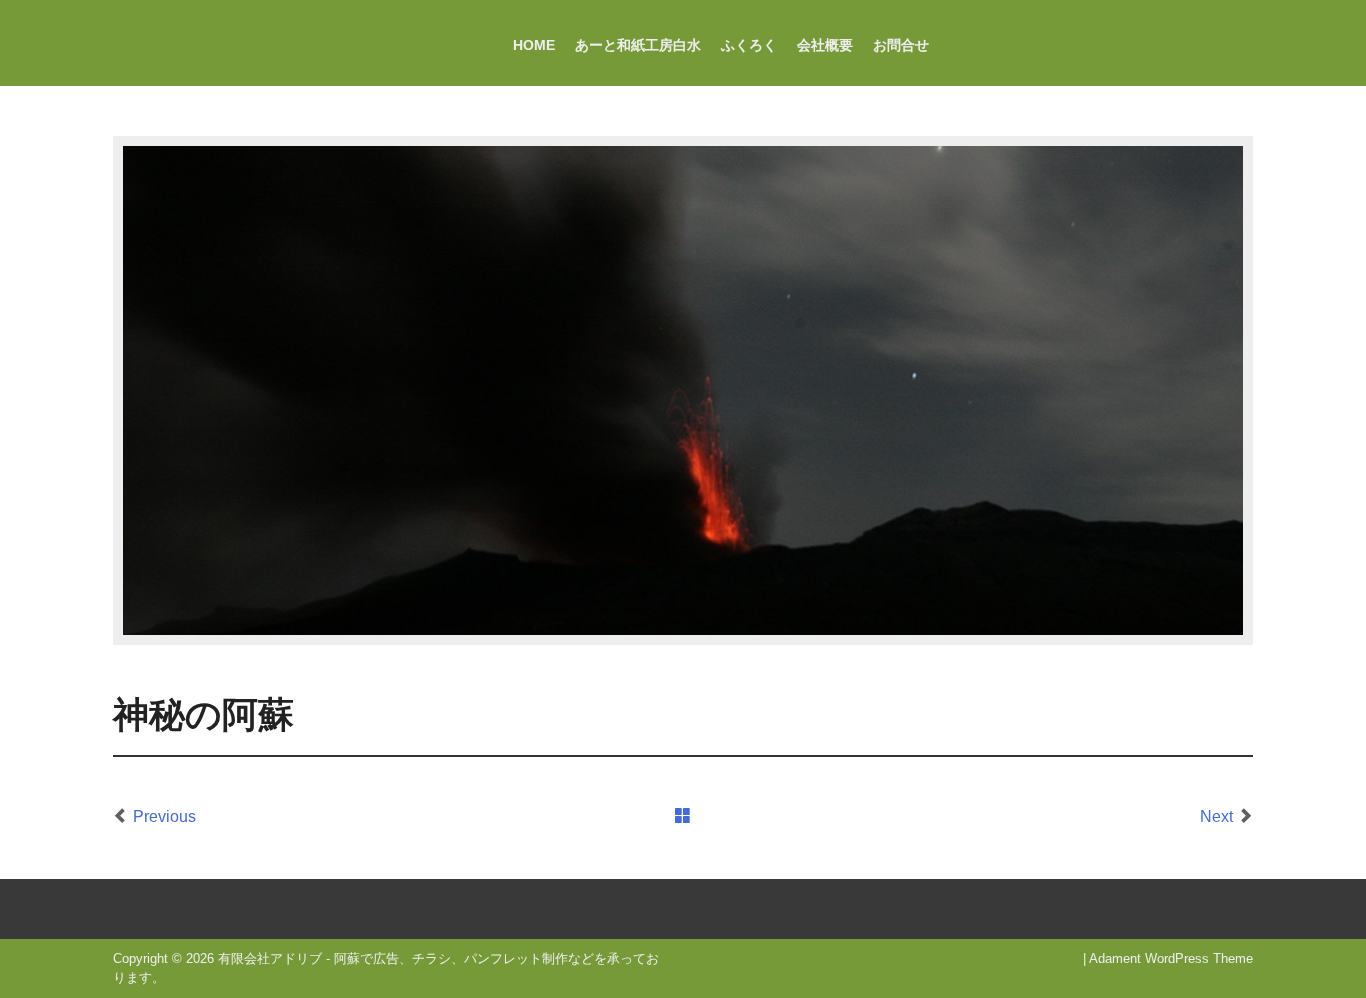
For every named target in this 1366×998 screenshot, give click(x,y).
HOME (534, 45)
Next (1216, 816)
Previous (164, 816)
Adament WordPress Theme (1171, 958)
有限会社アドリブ (270, 958)
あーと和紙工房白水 (638, 45)
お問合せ (901, 45)
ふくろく (749, 45)
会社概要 (825, 45)
